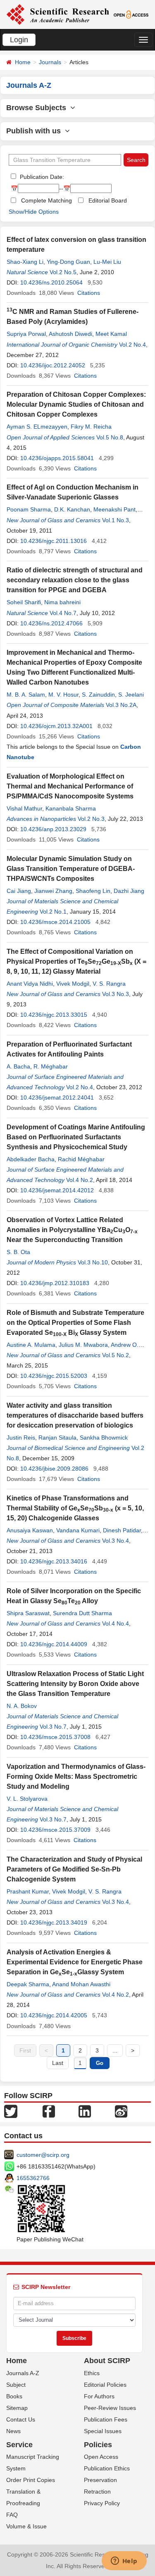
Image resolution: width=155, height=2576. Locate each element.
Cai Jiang (19, 891)
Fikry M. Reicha (91, 427)
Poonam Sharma (29, 509)
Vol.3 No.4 (116, 1541)
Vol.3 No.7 (53, 1727)
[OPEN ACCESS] (131, 14)
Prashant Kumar (28, 1891)
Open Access (101, 2457)
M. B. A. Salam (26, 695)
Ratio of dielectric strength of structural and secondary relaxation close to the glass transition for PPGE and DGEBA (75, 580)
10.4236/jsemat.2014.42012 (57, 1190)
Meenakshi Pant (114, 509)
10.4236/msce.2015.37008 (55, 1737)
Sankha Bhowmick (104, 1438)
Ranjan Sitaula (57, 1438)
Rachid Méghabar (81, 1159)
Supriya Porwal (26, 334)
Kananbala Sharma (71, 808)
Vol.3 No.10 (93, 1262)
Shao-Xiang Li (25, 262)
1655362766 (33, 2178)
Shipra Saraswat (28, 1613)
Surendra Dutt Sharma (82, 1613)
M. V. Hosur (63, 695)
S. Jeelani (131, 695)
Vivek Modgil (73, 984)
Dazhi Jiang (129, 891)
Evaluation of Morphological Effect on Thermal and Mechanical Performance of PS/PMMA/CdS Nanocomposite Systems (70, 786)
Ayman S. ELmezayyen (37, 427)
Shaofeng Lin (93, 891)
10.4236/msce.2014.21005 (55, 922)
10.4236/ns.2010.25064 (51, 282)
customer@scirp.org (43, 2155)
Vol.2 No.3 (91, 819)
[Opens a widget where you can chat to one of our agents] (124, 2562)
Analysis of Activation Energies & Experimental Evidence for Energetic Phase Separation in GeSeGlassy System (75, 1962)
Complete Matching (46, 200)
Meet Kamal (111, 334)
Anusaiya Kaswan (30, 1530)
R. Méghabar (51, 1066)
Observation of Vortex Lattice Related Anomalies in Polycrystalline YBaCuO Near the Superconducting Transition (72, 1230)
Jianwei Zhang (53, 891)
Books (14, 2396)
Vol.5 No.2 (116, 1355)
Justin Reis (21, 1438)
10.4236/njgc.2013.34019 (54, 1922)
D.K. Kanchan (72, 509)
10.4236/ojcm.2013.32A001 (56, 726)
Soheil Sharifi (24, 602)
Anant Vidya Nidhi (30, 984)
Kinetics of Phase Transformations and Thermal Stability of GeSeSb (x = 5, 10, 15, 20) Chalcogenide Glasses (75, 1508)
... (115, 2050)
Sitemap (17, 2408)
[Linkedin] (85, 2110)
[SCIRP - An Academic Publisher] (58, 14)
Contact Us (21, 2419)
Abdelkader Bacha (31, 1159)
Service (19, 2445)
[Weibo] (121, 2110)
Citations (89, 293)
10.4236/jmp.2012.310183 (55, 1283)
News (13, 2431)
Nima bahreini (62, 602)
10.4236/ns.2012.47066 (51, 623)
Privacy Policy (102, 2503)
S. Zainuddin (98, 695)
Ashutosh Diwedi (70, 334)
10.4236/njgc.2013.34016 (54, 1561)
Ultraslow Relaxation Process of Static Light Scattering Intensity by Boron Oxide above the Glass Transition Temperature (75, 1684)
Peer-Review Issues (110, 2408)
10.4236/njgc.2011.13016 (54, 541)
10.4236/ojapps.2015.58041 (57, 458)
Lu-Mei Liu (107, 262)
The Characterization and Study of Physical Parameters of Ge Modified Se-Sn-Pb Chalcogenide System (74, 1869)
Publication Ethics (107, 2468)
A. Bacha (18, 1066)
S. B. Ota (18, 1252)
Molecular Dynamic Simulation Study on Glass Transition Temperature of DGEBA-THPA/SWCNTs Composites (71, 869)
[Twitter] (11, 2110)
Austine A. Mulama (31, 1345)
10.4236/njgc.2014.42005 (54, 2015)
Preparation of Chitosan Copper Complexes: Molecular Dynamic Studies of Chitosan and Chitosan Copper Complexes (76, 404)
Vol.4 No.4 (116, 1623)
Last (58, 2063)
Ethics (92, 2373)
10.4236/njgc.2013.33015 (54, 1015)
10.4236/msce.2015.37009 (55, 1830)
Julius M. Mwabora (83, 1345)
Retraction (97, 2492)
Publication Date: (41, 177)
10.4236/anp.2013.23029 (53, 829)
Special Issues (103, 2431)
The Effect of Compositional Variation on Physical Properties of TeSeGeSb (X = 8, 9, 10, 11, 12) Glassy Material (76, 961)
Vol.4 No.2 (80, 1180)
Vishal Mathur (24, 808)
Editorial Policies (105, 2385)
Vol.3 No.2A (121, 705)
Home (23, 62)
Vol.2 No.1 (53, 912)
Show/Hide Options (34, 212)
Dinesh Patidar (122, 1530)
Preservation (100, 2480)
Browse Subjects (38, 108)
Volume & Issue (26, 2526)
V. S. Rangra (109, 984)
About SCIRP (107, 2361)
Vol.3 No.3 (116, 994)
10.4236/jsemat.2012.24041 (57, 1097)
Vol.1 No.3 (116, 520)
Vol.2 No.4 (132, 345)
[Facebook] (49, 2110)
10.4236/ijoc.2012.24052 (53, 365)
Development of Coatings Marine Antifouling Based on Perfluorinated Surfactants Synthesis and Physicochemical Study (76, 1137)
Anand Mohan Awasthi (81, 1984)
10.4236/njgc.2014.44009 (54, 1644)
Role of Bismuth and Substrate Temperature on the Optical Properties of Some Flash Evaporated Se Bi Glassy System (75, 1323)
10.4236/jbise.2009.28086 (54, 1469)
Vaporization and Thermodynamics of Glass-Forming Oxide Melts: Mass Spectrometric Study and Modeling (76, 1776)
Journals (50, 62)
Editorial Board (108, 200)
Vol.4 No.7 (63, 613)
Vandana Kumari (78, 1530)
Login (19, 40)
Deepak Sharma (28, 1984)
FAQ (12, 2515)
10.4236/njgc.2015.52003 (54, 1376)
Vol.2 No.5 (63, 272)
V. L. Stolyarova (27, 1799)
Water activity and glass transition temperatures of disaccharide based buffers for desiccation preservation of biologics (75, 1415)
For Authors (99, 2396)
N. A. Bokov (22, 1706)
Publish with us (36, 131)
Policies (98, 2445)
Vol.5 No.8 (110, 437)
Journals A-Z (23, 2373)
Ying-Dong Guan (68, 262)
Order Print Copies (31, 2480)
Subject (16, 2385)
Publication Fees (106, 2419)
